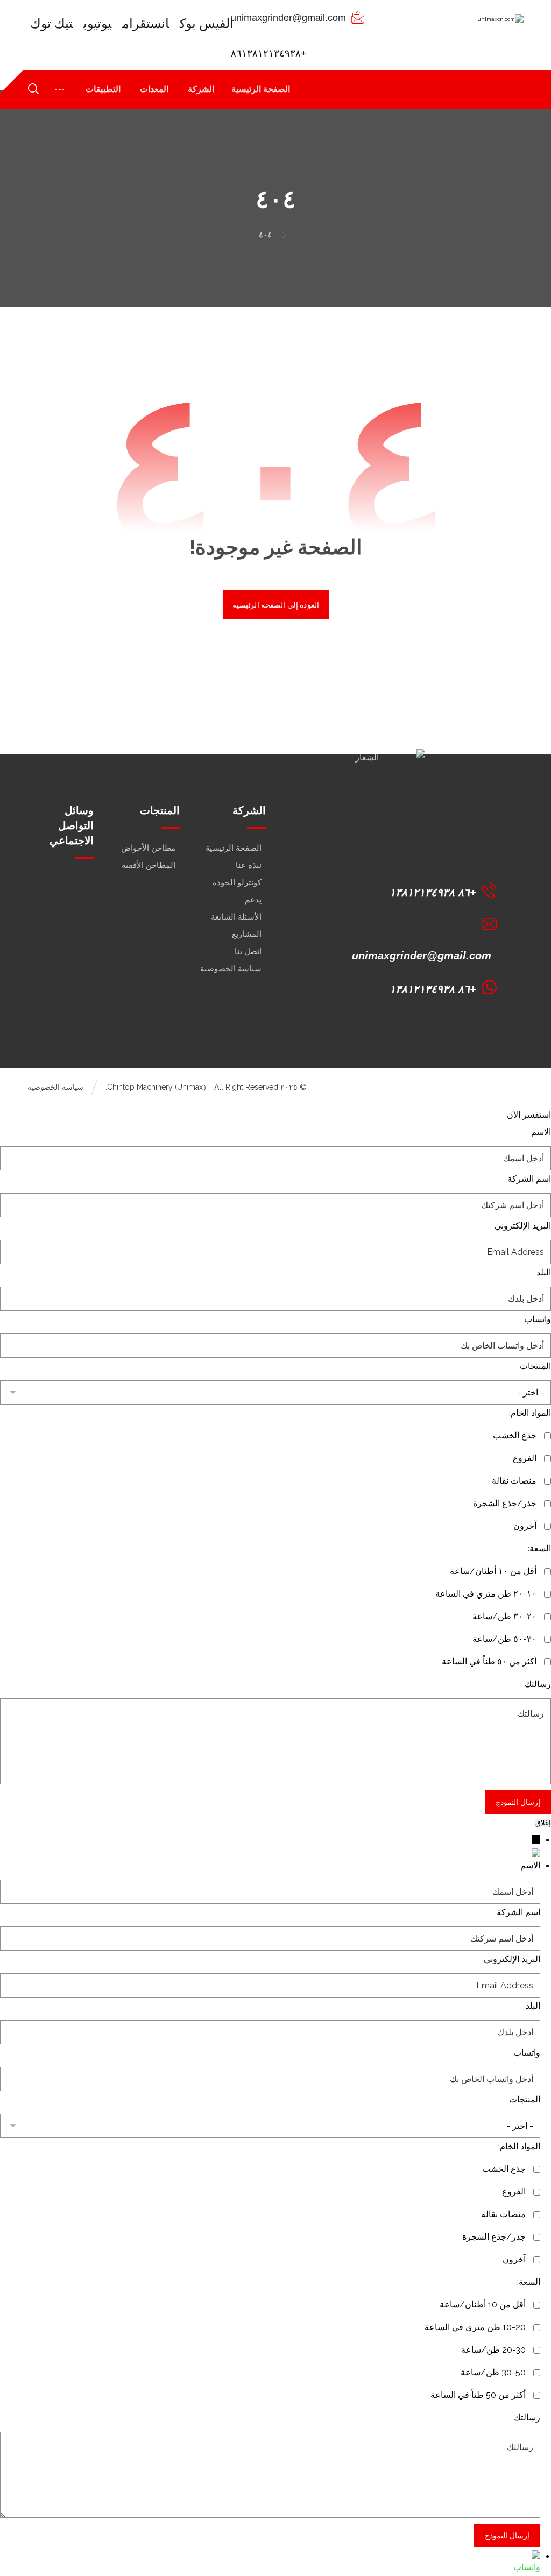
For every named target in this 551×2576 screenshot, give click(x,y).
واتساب (538, 1319)
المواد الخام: (530, 1413)
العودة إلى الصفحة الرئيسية (275, 605)
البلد (544, 1272)
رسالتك (538, 1684)
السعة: (539, 1548)
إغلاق (543, 1823)
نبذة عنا (249, 865)
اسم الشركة (529, 1179)
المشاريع (247, 934)
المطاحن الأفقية (149, 865)
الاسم (541, 1132)
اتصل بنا (248, 951)
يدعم (253, 900)
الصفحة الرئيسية (234, 848)
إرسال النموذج (518, 1802)
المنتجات (535, 1366)
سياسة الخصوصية (231, 969)
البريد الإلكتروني (523, 1226)
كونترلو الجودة (237, 883)
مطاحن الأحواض (148, 848)
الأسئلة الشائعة (236, 917)
